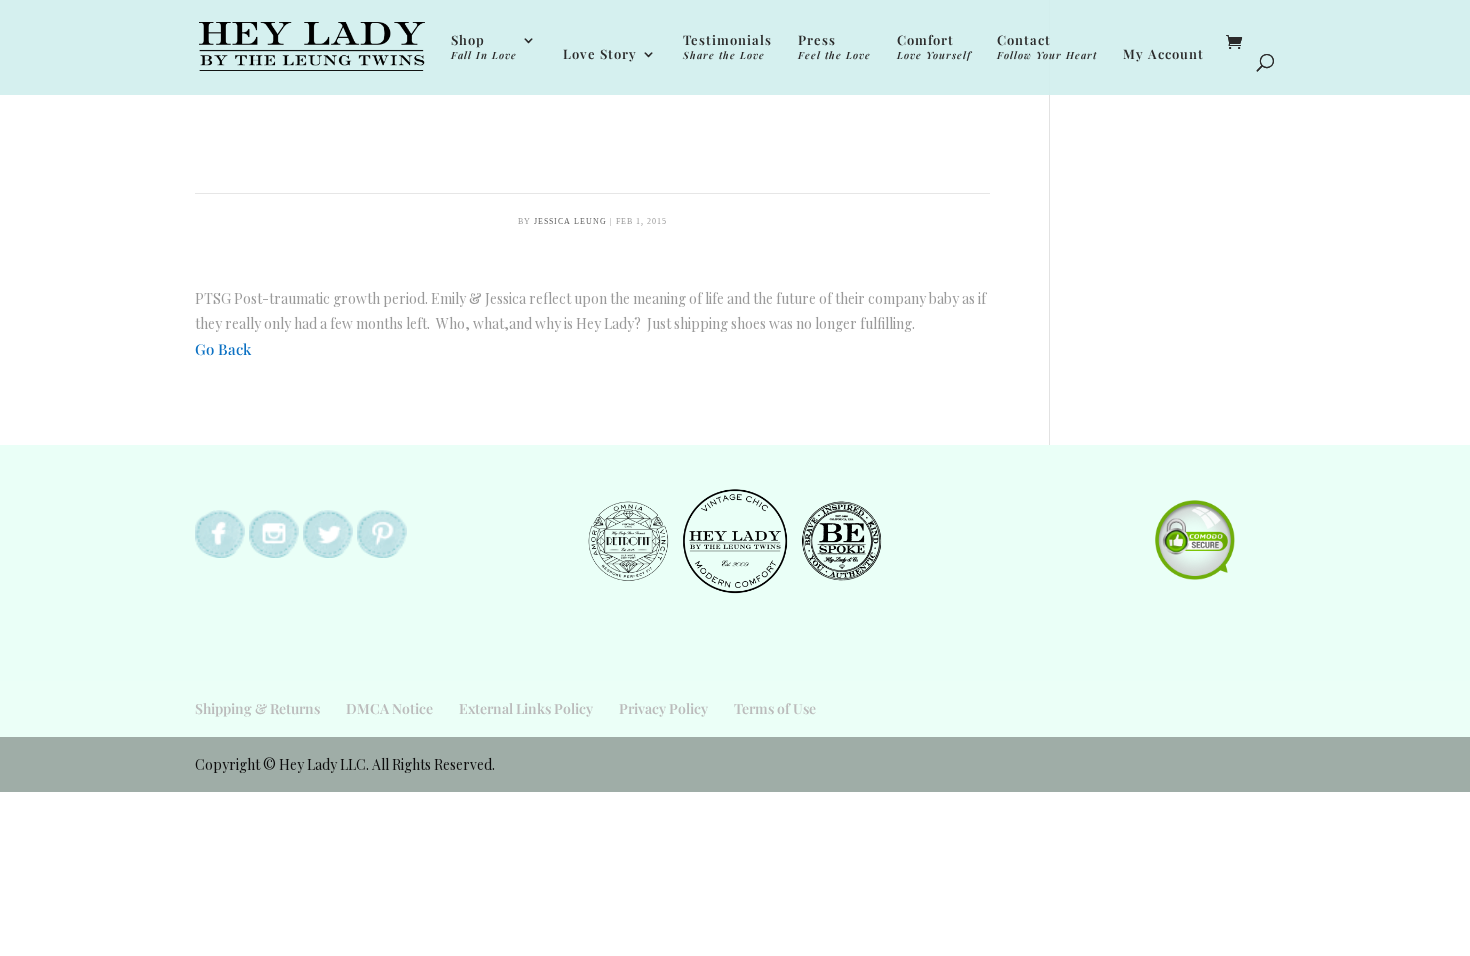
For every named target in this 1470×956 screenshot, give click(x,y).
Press (834, 47)
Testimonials (727, 47)
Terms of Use (775, 708)
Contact (1047, 47)
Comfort (934, 47)
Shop (484, 47)
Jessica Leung (570, 221)
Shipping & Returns (257, 708)
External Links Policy (526, 708)
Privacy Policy (663, 708)
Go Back (223, 349)
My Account (1163, 54)
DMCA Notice (389, 708)
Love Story (600, 54)
